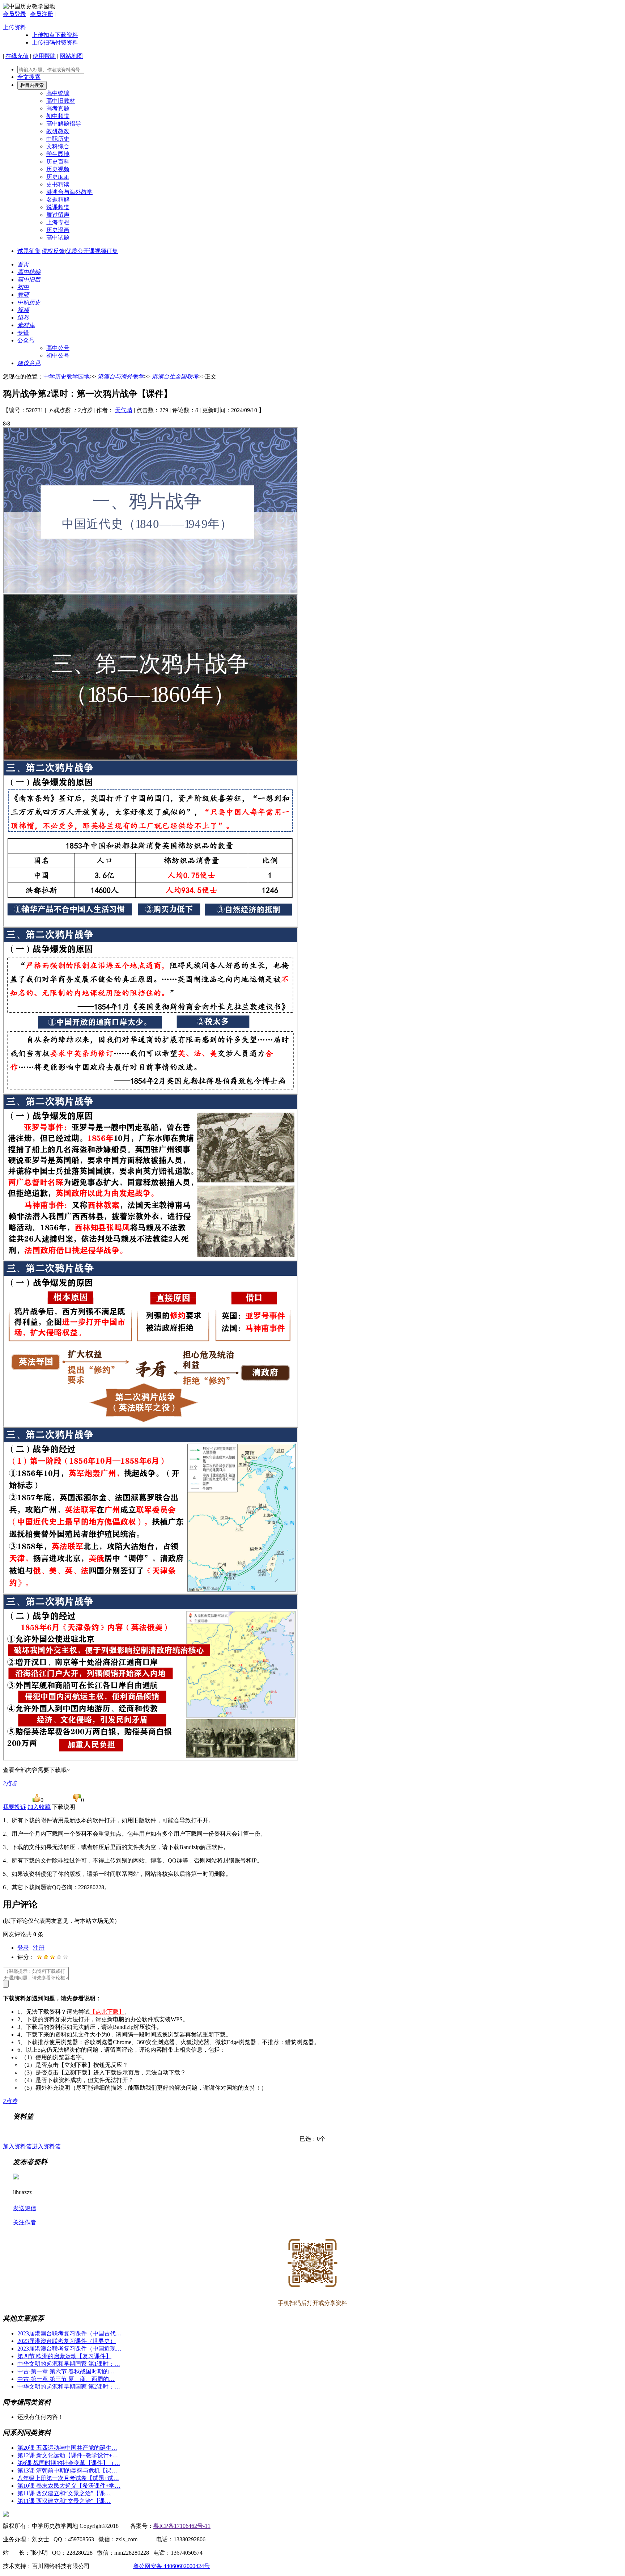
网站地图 (71, 56)
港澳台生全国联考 (175, 377)
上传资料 (14, 27)
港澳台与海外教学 (69, 192)
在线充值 (17, 56)
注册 (39, 1948)
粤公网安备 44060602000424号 (171, 2566)
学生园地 (58, 154)
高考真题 (58, 108)
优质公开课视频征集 (92, 251)
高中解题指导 (64, 124)
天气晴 (124, 410)
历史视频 (58, 169)
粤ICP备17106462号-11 (182, 2526)
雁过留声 (58, 215)
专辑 (23, 333)
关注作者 (25, 2222)
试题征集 (29, 251)
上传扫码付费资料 (55, 43)
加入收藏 (39, 1807)
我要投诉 (14, 1807)
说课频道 (58, 207)
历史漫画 (58, 230)
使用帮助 (44, 56)
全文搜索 (29, 77)
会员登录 (14, 14)
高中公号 (58, 348)
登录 (23, 1948)
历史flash (58, 177)
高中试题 (58, 238)
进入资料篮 (46, 2146)
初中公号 (58, 356)
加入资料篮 (17, 2146)
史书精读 (58, 184)
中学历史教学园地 (67, 377)
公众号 (26, 340)
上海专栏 (58, 222)
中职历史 (58, 139)
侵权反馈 (53, 251)
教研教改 (58, 131)
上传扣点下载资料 (55, 35)
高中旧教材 (61, 101)
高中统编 (58, 93)
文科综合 (58, 146)
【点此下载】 (107, 2012)
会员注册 (42, 14)
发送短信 (25, 2208)
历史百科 (58, 162)
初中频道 (58, 116)
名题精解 (58, 200)
